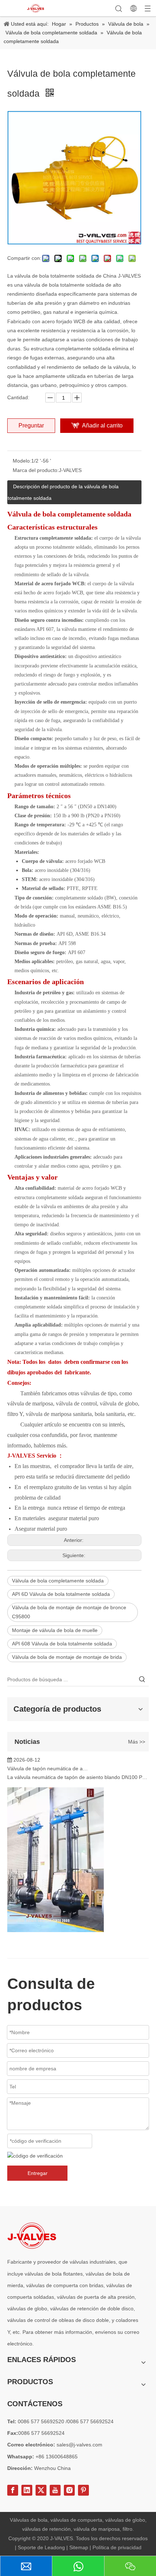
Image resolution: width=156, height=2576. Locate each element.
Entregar (38, 2173)
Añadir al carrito (102, 425)
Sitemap (79, 2547)
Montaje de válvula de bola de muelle (55, 1630)
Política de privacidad (117, 2547)
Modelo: (22, 461)
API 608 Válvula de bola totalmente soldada (62, 1644)
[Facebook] (13, 2490)
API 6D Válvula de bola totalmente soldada (61, 1594)
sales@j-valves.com (79, 2445)
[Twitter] (41, 2490)
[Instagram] (69, 2490)
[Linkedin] (27, 2490)
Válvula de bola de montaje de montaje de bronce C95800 (69, 1612)
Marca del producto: (36, 470)
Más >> (137, 1742)
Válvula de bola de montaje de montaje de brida (67, 1657)
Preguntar (31, 425)
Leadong (56, 2547)
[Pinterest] (83, 2490)
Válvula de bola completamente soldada (58, 1581)
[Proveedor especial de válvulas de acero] (32, 2236)
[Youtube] (55, 2490)
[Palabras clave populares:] (142, 1679)
